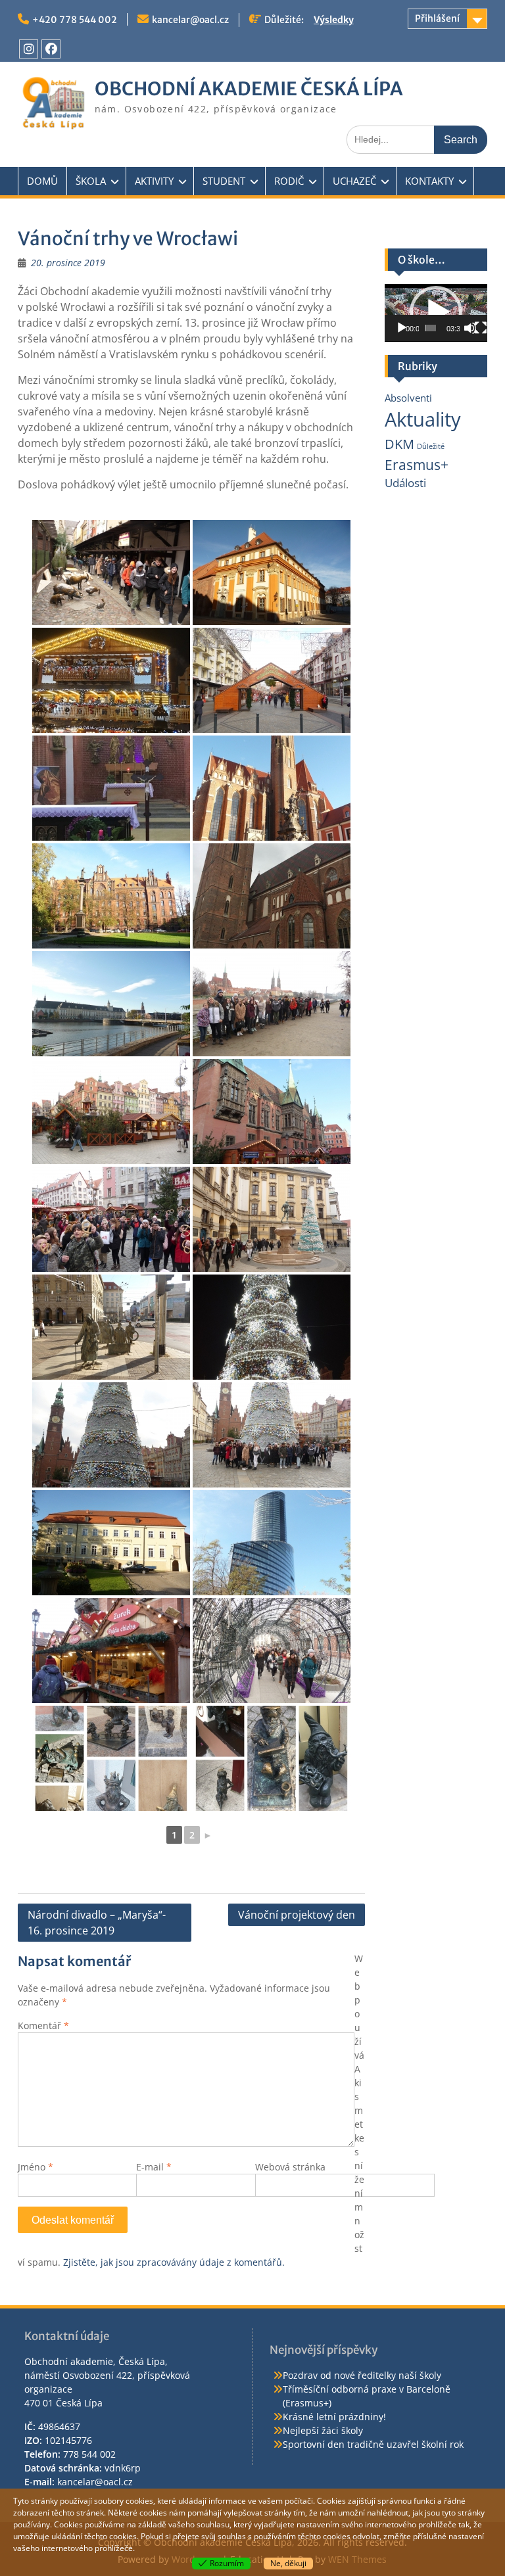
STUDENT (224, 181)
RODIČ (289, 181)
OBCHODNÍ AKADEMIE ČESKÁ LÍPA (249, 89)
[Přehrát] (402, 328)
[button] (436, 312)
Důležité (431, 446)
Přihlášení (437, 18)
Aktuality (423, 419)
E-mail (154, 2167)
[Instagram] (29, 49)
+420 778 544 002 (75, 20)
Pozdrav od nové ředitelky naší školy (362, 2375)
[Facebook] (51, 49)
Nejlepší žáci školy (323, 2430)
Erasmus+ (417, 464)
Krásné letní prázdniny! (334, 2417)
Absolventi (408, 398)
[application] (436, 313)
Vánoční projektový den (297, 1915)
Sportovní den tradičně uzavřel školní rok (373, 2444)
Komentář (43, 2026)
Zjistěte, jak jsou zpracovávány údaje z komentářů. (174, 2262)
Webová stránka (290, 2167)
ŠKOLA (91, 181)
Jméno (36, 2167)
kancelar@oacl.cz (190, 20)
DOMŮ (42, 181)
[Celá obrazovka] (481, 328)
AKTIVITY (154, 181)
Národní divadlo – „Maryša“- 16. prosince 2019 (97, 1923)
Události (405, 483)
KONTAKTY (429, 181)
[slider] (431, 328)
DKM (399, 444)
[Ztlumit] (470, 328)
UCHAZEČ (354, 181)
